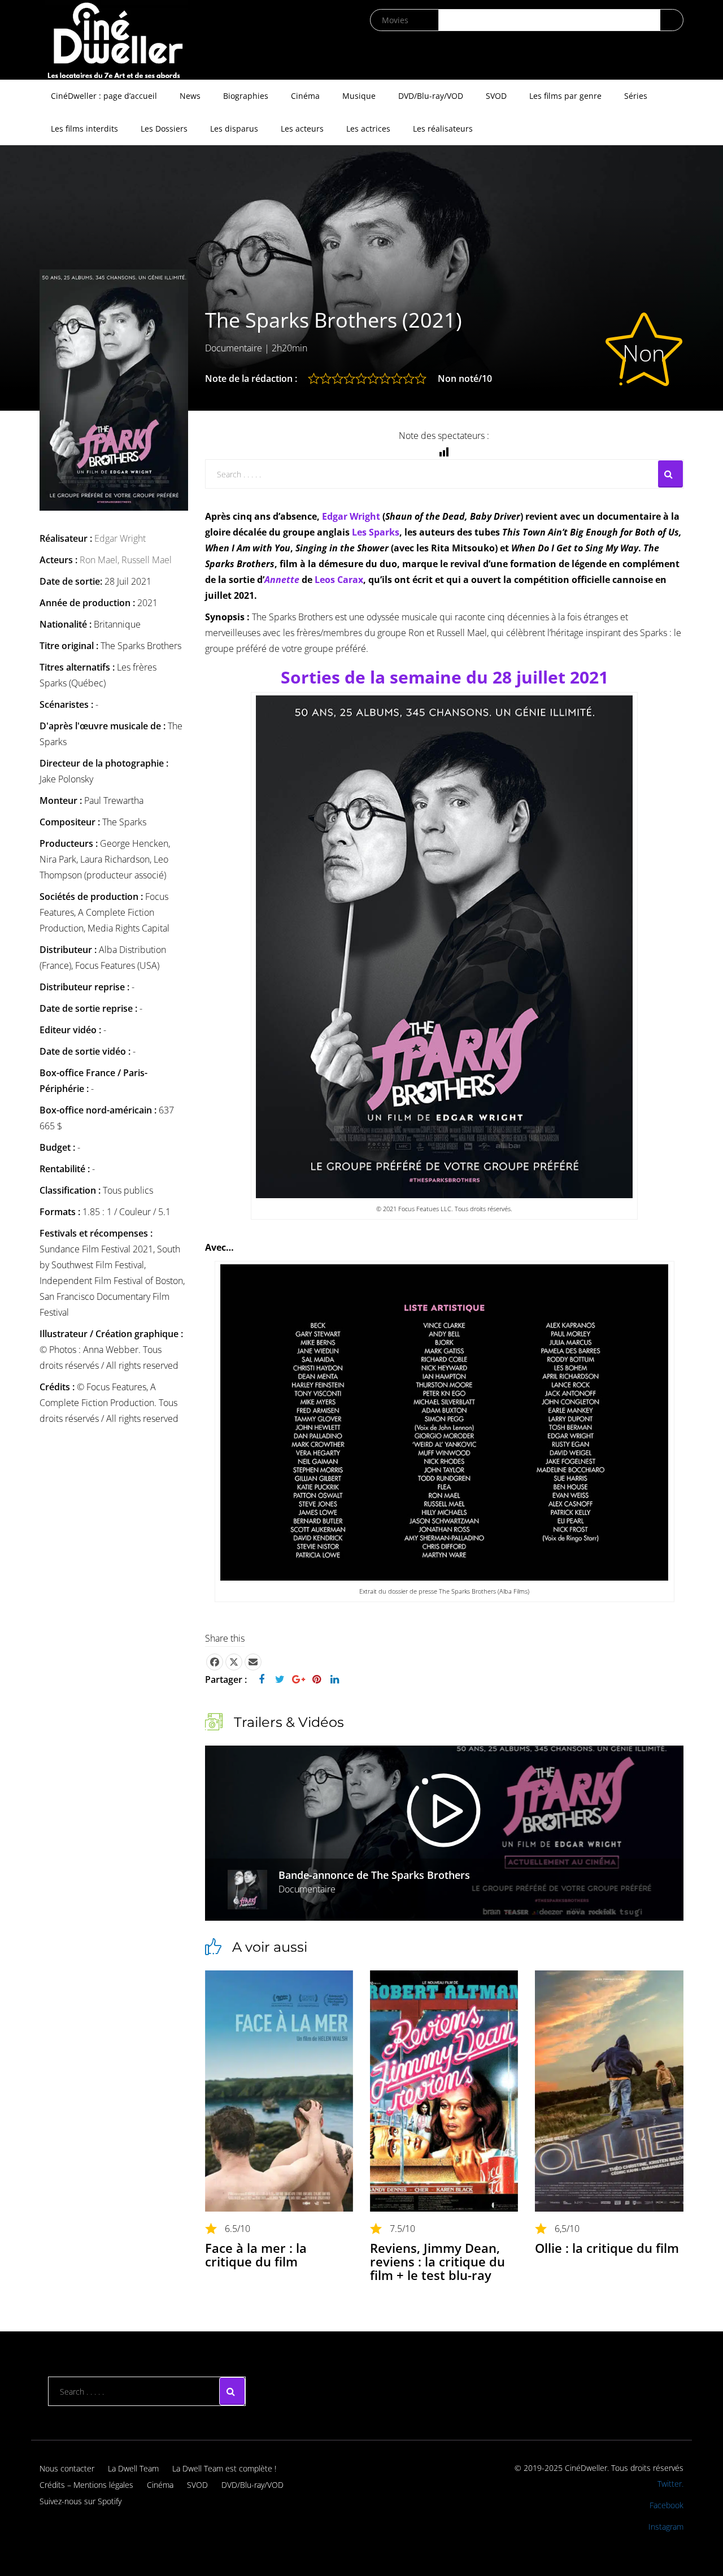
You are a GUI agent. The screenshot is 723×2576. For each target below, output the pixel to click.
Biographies (246, 96)
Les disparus (234, 129)
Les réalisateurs (443, 129)
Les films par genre (565, 96)
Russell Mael (147, 560)
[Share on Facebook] (215, 1662)
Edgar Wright (120, 538)
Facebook (667, 2505)
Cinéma (305, 96)
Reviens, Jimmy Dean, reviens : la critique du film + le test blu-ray (437, 2261)
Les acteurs (302, 129)
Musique (359, 96)
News (190, 96)
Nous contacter (67, 2468)
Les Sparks (376, 532)
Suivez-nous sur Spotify (80, 2501)
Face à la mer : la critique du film (256, 2255)
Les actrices (368, 129)
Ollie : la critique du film (607, 2248)
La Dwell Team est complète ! (224, 2468)
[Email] (253, 1662)
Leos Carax (339, 580)
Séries (636, 96)
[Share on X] (234, 1662)
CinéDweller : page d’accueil (104, 96)
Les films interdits (84, 129)
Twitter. (670, 2484)
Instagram (666, 2527)
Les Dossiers (164, 129)
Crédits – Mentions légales (86, 2485)
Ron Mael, (101, 560)
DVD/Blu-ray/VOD (431, 96)
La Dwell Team (133, 2468)
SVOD (496, 96)
